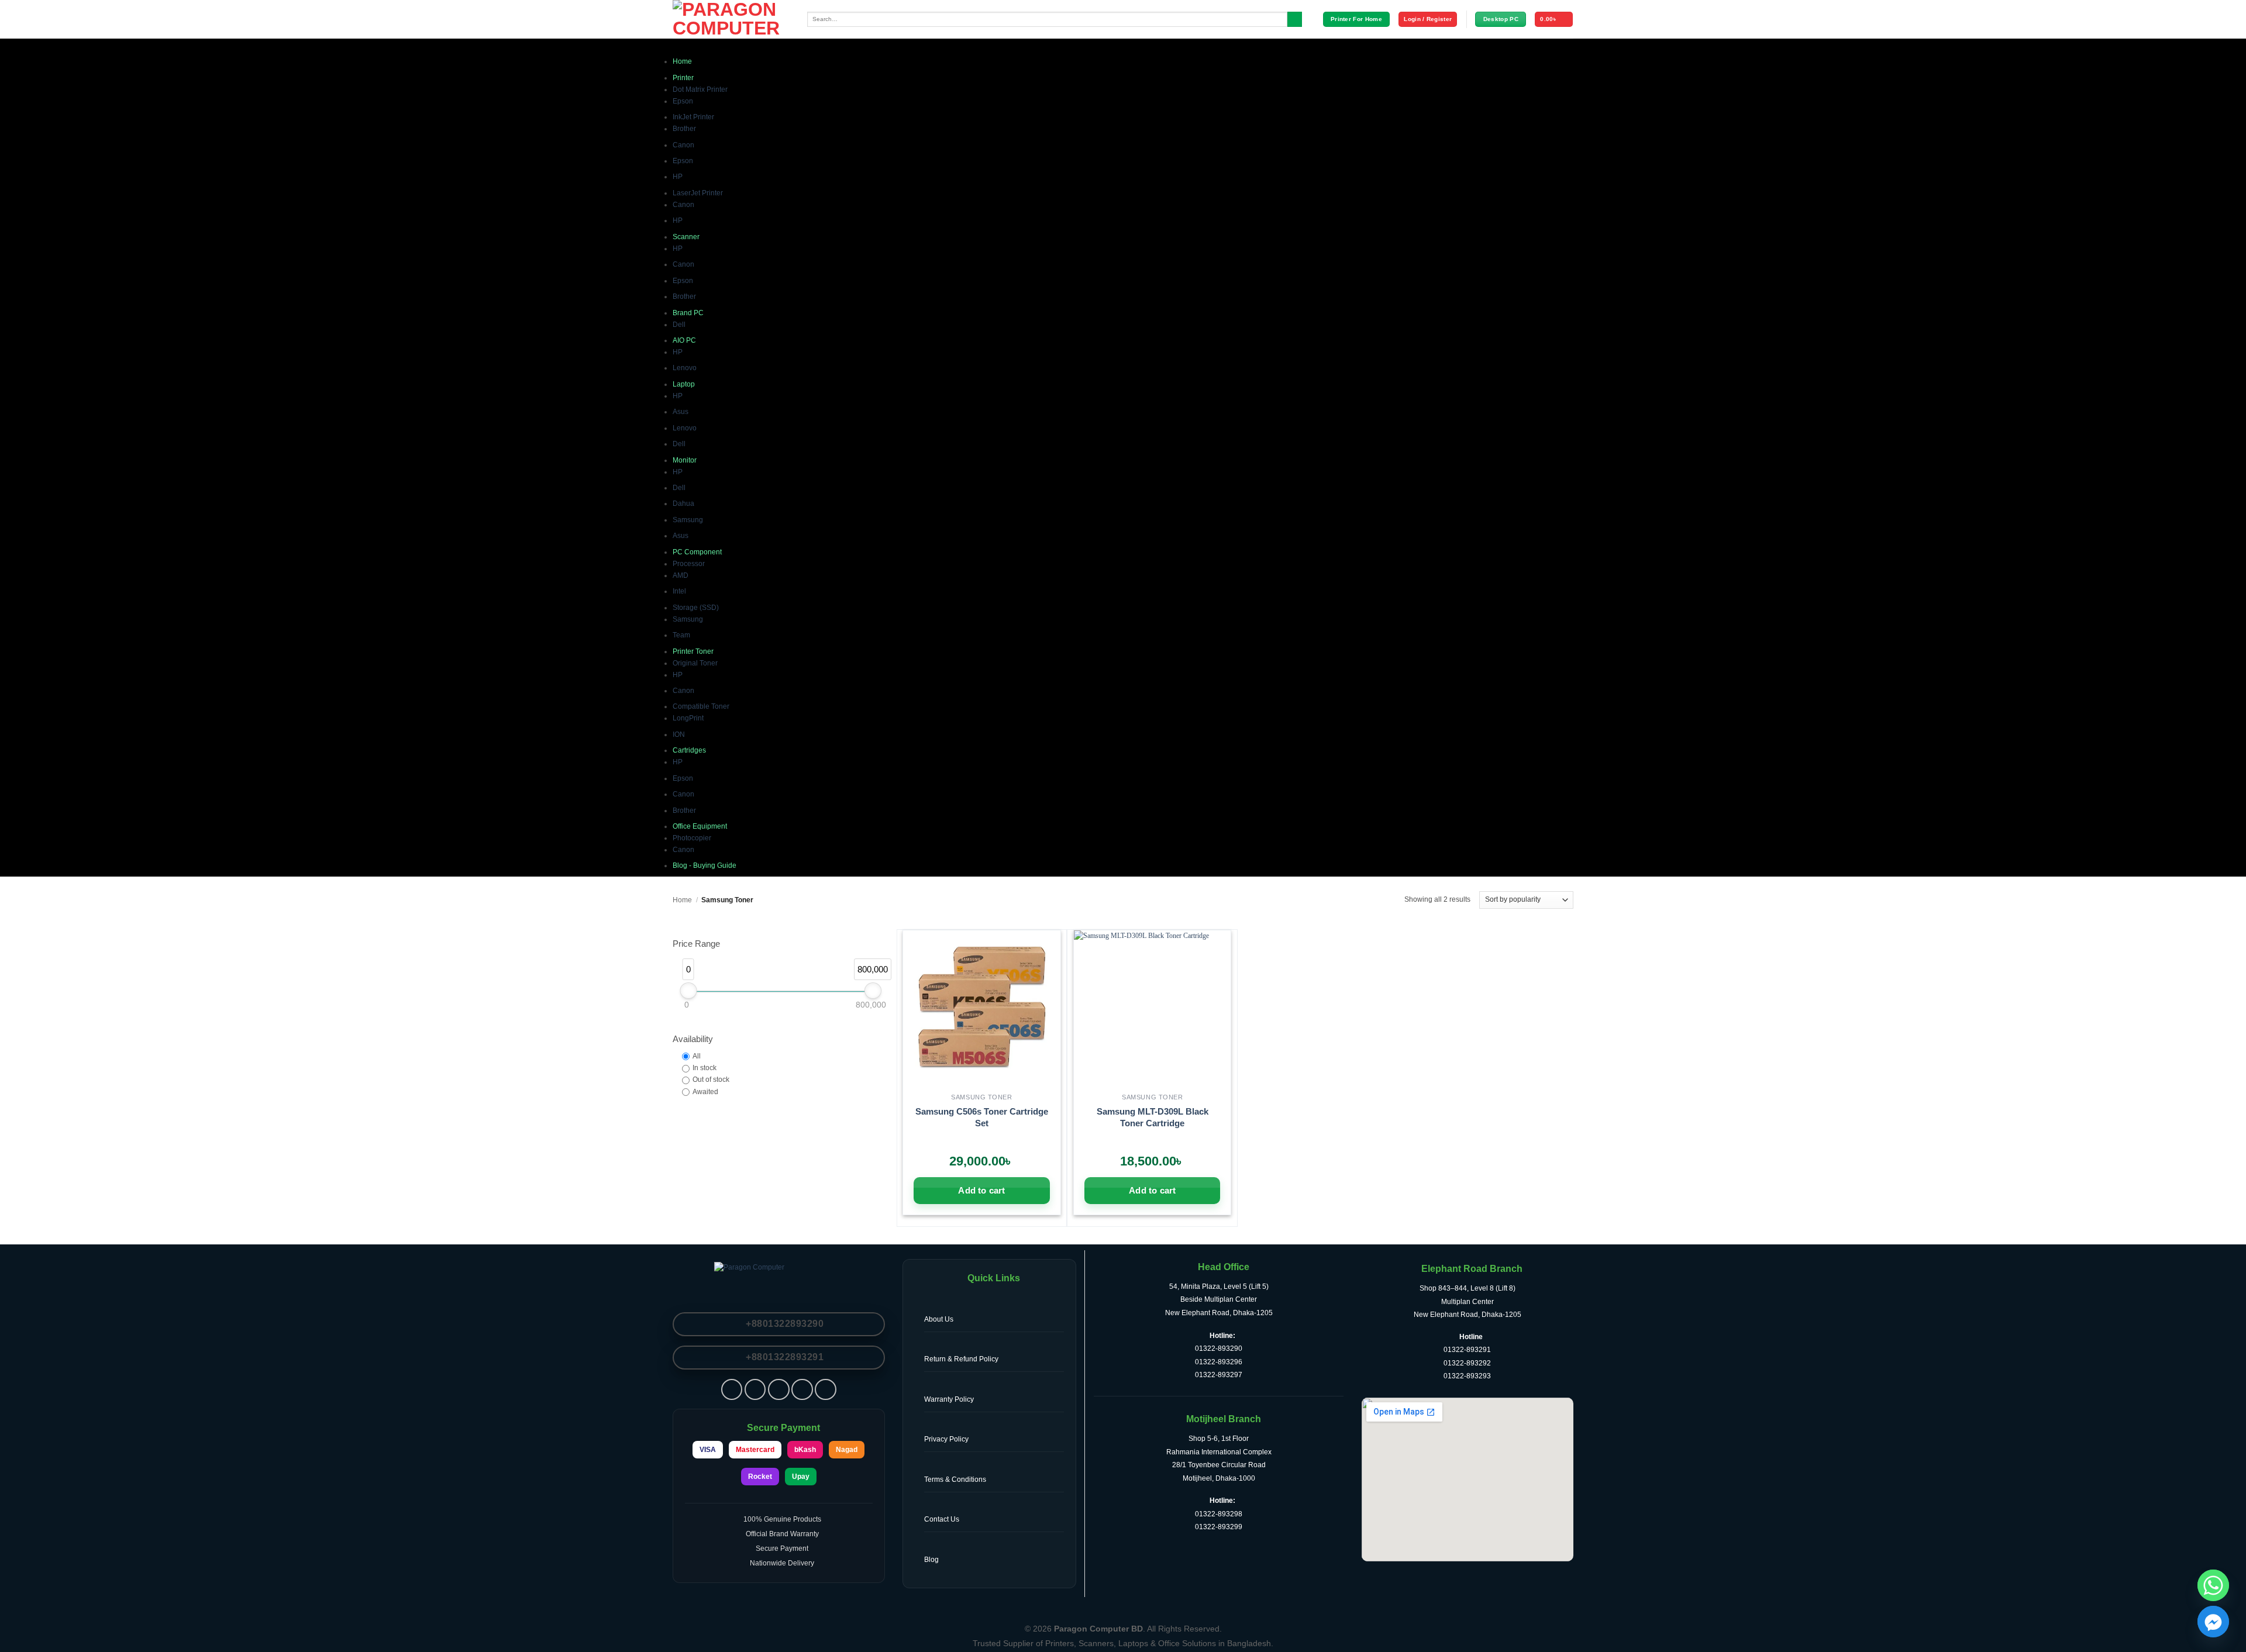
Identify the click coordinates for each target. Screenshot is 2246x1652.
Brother (684, 129)
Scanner (686, 237)
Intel (679, 591)
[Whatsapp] (2213, 1585)
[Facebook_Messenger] (2213, 1622)
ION (679, 734)
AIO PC (684, 340)
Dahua (683, 503)
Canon (683, 145)
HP (678, 177)
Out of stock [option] (711, 1080)
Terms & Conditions (955, 1479)
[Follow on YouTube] (826, 1390)
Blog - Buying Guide (705, 865)
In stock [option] (705, 1068)
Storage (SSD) (696, 608)
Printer (683, 78)
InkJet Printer (693, 117)
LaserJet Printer (698, 193)
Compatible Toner (701, 706)
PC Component (697, 552)
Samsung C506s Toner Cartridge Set (982, 1117)
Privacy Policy (946, 1439)
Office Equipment (700, 826)
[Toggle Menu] (682, 47)
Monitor (685, 460)
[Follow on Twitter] (779, 1390)
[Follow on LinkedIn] (802, 1390)
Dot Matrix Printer (700, 89)
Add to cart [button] (981, 1190)
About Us (939, 1319)
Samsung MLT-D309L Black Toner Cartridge (1153, 1117)
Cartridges (689, 750)
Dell (679, 325)
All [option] (697, 1056)
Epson (683, 101)
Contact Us (942, 1519)
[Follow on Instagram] (755, 1390)
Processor (689, 564)
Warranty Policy (949, 1399)
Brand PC (688, 313)
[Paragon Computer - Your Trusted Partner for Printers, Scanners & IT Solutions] (731, 19)
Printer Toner (693, 651)
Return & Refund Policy (961, 1359)
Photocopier (692, 838)
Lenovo (685, 368)
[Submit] (1295, 20)
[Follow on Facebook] (732, 1390)
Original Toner (695, 663)
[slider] (688, 991)
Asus (681, 412)
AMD (681, 575)
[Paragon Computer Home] (779, 1277)
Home (682, 61)
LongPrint (688, 718)
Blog (931, 1560)
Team (681, 635)
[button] (1428, 19)
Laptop (684, 384)
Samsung (688, 520)
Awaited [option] (705, 1092)
